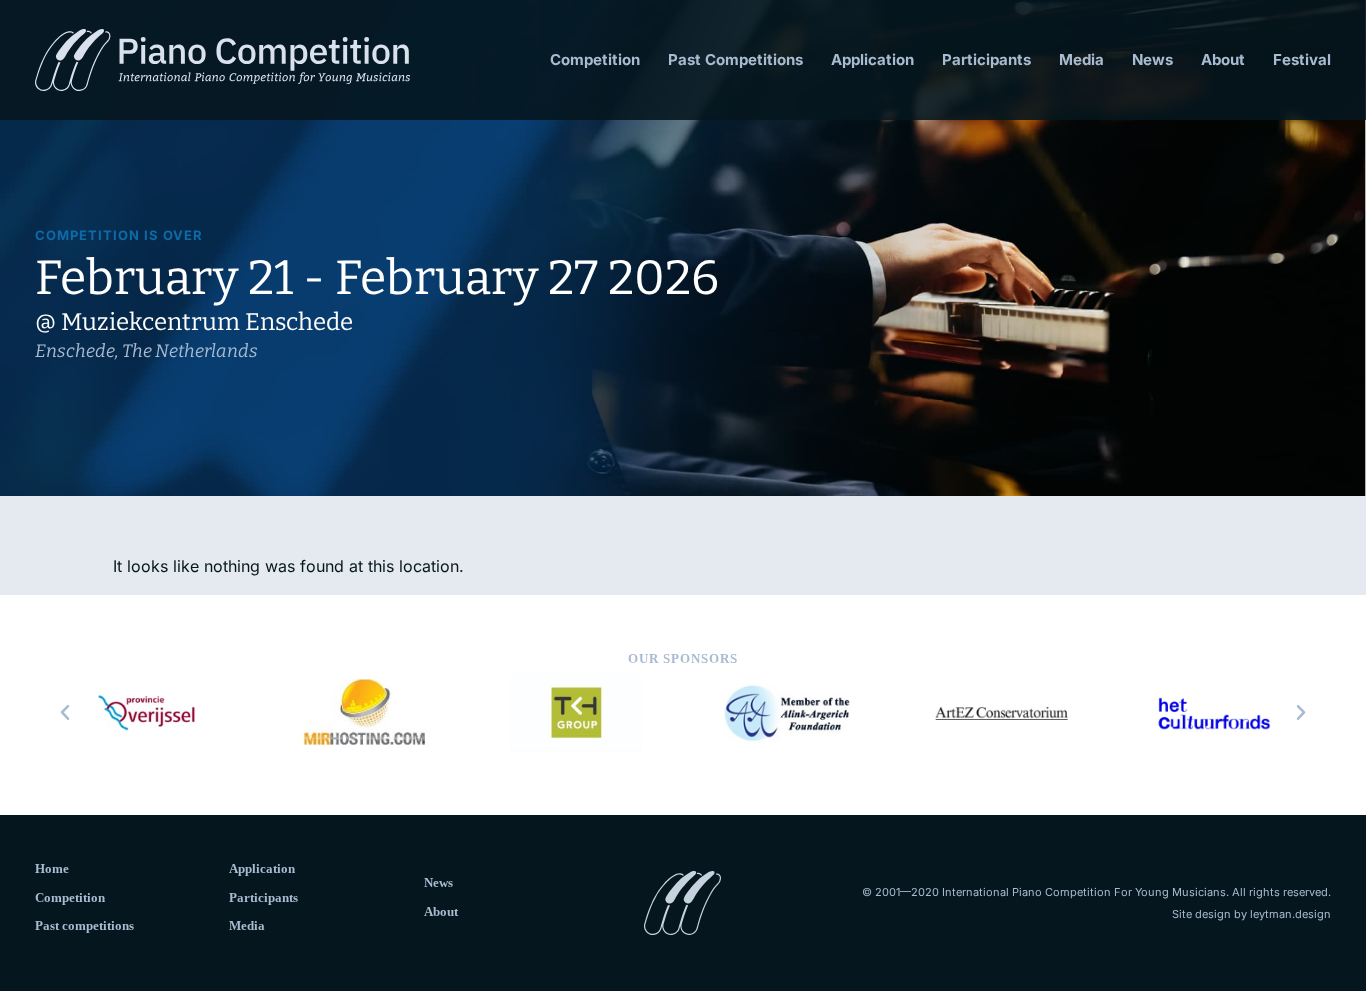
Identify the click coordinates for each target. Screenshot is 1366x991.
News (1152, 59)
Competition (595, 59)
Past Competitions (735, 59)
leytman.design (1290, 914)
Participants (986, 59)
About (1223, 59)
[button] (65, 713)
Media (1081, 59)
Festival (1302, 59)
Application (872, 59)
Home (52, 868)
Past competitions (84, 925)
